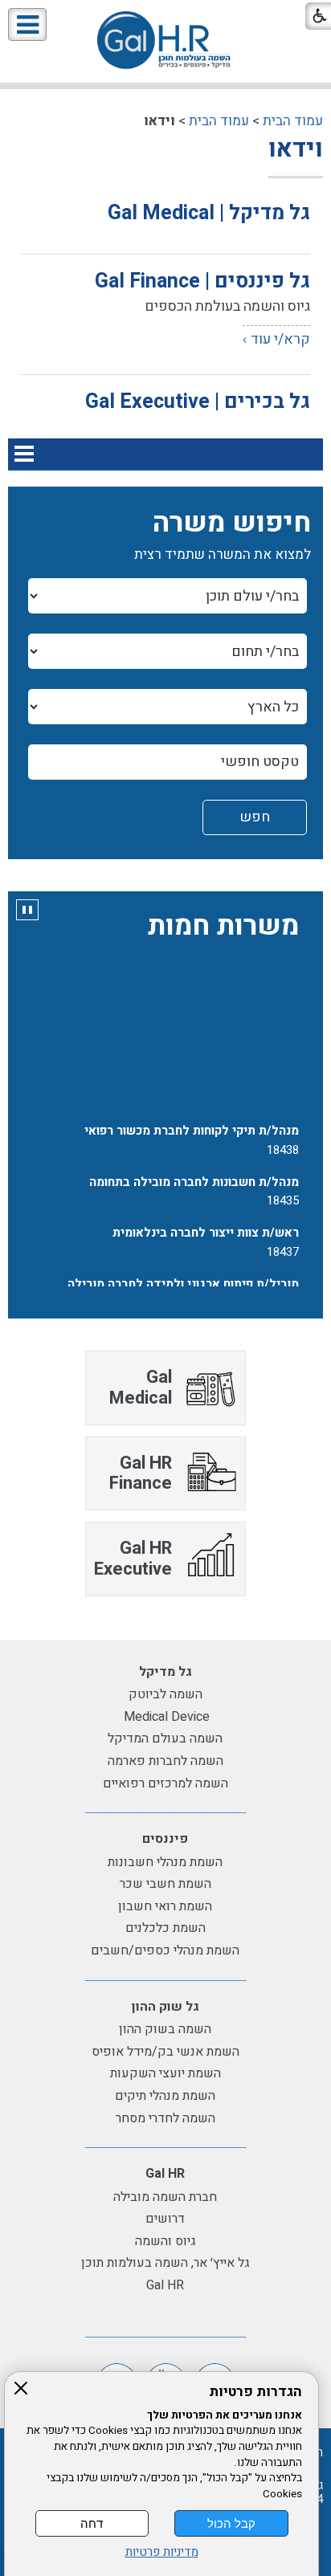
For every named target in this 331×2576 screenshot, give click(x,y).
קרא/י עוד (280, 339)
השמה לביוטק (165, 1694)
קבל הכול (231, 2523)
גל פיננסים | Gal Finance (202, 281)
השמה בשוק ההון (165, 2029)
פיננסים (165, 1839)
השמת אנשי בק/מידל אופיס (165, 2052)
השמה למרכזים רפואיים (165, 1783)
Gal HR (165, 2174)
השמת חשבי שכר (165, 1884)
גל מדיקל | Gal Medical (209, 213)
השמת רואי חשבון (165, 1906)
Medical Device (165, 1717)
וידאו (296, 149)
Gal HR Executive (133, 1558)
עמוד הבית (293, 121)
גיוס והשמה (165, 2241)
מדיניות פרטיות (162, 2552)
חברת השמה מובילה (165, 2197)
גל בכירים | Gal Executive (198, 402)
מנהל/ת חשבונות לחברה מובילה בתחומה (194, 1177)
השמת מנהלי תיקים (165, 2096)
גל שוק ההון (165, 2007)
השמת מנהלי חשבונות (165, 1862)
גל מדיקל (165, 1672)
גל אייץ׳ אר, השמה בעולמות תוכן (165, 2263)
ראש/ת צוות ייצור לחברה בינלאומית (206, 1229)
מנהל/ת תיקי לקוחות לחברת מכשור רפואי (192, 1127)
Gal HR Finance (141, 1473)
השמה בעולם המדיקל (165, 1738)
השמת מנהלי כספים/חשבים (165, 1950)
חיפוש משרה (232, 523)
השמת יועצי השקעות (165, 2073)
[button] (27, 24)
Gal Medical (141, 1387)
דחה (92, 2523)
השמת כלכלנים (165, 1928)
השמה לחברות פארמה (165, 1761)
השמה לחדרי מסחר (165, 2118)
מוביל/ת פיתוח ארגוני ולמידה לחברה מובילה (183, 1279)
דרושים (165, 2219)
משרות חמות (223, 926)
